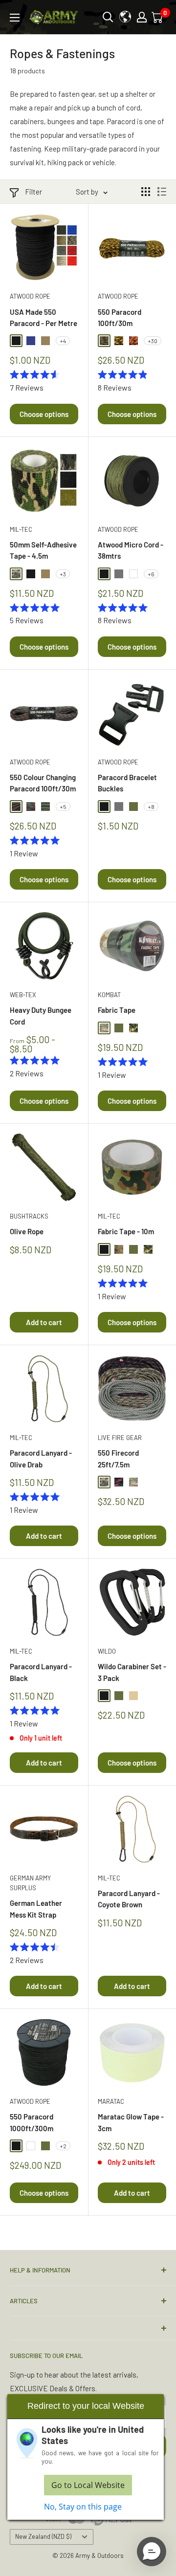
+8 (151, 807)
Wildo (107, 1651)
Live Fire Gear (120, 1438)
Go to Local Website (88, 2485)
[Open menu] (15, 18)
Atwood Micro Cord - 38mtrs (131, 550)
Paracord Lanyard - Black (41, 1672)
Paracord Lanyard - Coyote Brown (129, 1899)
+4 (63, 341)
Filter (33, 192)
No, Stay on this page (83, 2507)
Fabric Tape (117, 1010)
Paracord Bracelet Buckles (127, 783)
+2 (63, 2146)
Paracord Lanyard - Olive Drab (41, 1458)
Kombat (109, 995)
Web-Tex (23, 995)
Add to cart (44, 1322)
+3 (63, 574)
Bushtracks (29, 1216)
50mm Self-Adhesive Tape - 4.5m (43, 550)
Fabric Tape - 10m (126, 1231)
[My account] (142, 17)
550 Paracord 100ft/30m (120, 317)
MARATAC (111, 2101)
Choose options (44, 414)
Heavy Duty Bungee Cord (41, 1015)
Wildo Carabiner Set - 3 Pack (132, 1672)
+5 (63, 807)
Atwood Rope (30, 296)
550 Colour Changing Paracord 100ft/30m (43, 783)
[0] (158, 17)
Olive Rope (27, 1231)
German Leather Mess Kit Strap (36, 1909)
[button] (152, 2552)
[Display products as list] (162, 192)
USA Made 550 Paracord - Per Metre (44, 317)
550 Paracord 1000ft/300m (32, 2122)
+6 (151, 574)
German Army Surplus (30, 1883)
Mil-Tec (21, 529)
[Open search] (108, 17)
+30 (153, 341)
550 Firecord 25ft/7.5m (118, 1458)
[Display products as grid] (146, 192)
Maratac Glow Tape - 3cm (131, 2122)
